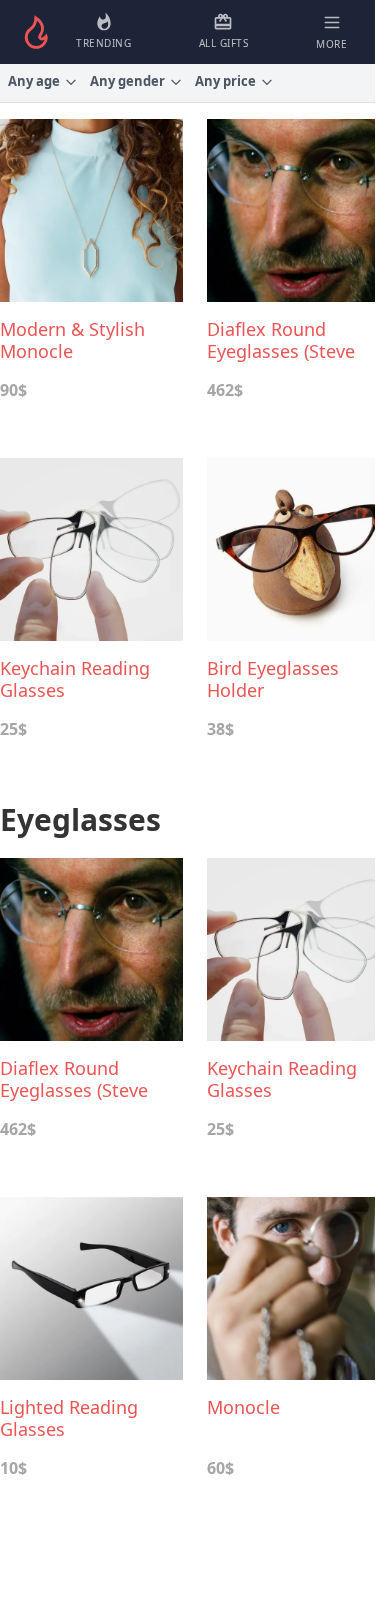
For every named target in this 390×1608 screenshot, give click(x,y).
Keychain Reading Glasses (75, 679)
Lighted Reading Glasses (69, 1418)
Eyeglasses (80, 819)
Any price (225, 81)
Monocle (243, 1407)
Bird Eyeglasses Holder (273, 679)
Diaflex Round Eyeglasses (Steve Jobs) (281, 340)
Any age (34, 81)
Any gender (127, 81)
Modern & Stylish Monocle (72, 340)
